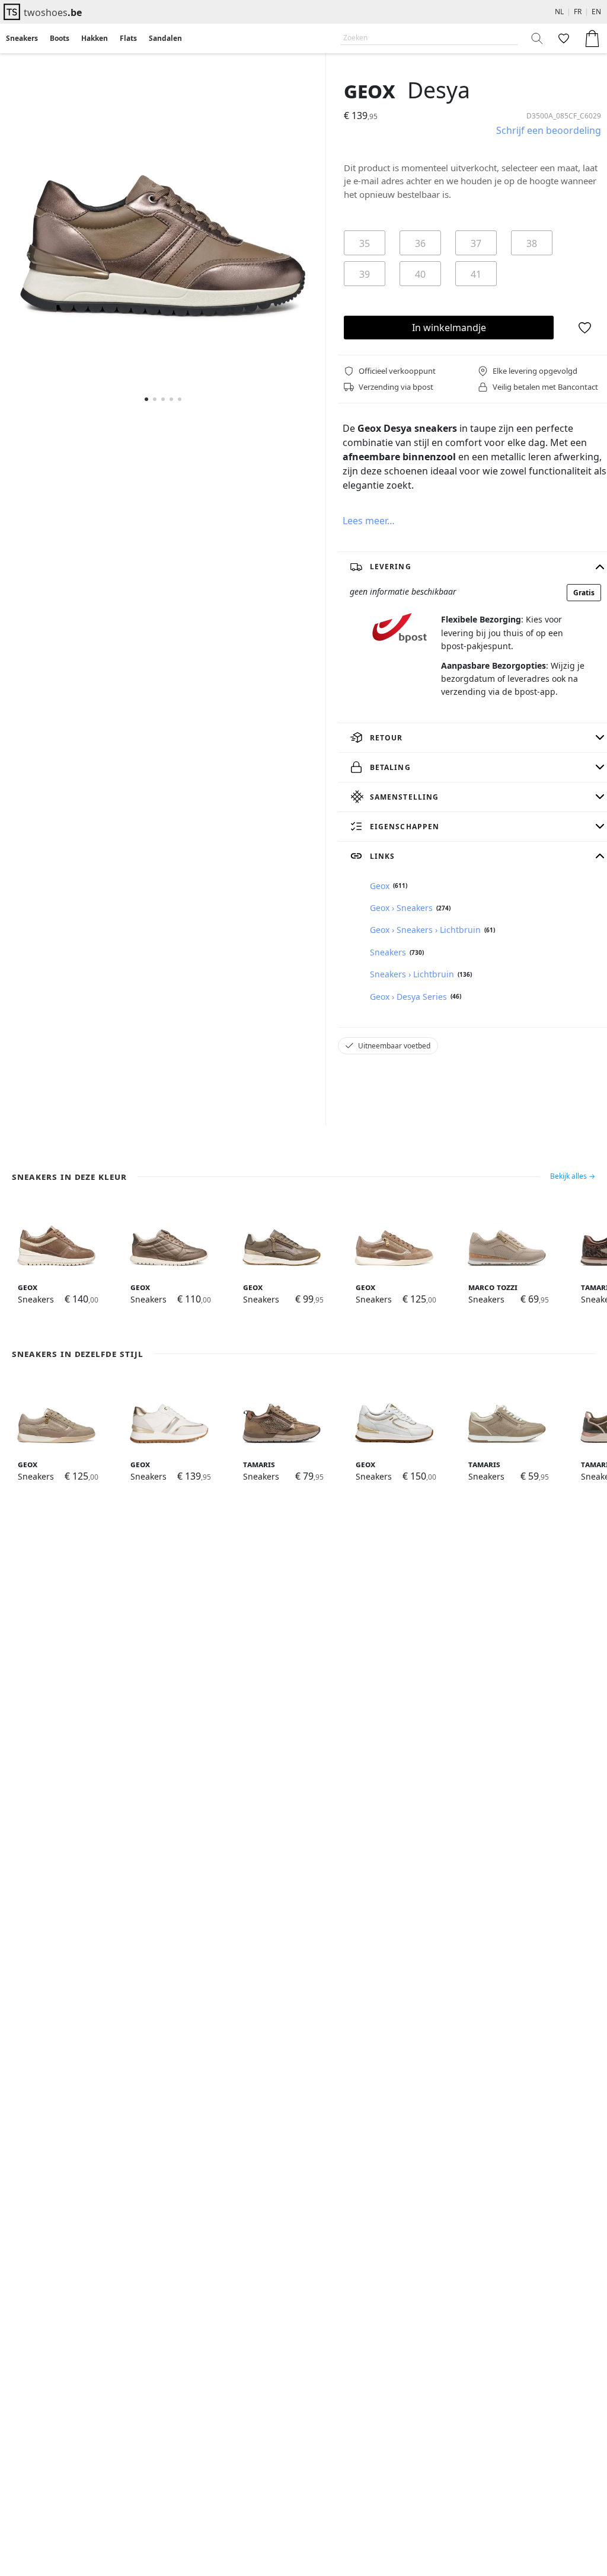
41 (476, 274)
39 (365, 274)
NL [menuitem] (559, 12)
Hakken (95, 38)
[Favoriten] (563, 39)
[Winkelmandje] (592, 39)
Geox (370, 90)
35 (365, 243)
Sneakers (22, 38)
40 (420, 274)
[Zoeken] (538, 39)
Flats (128, 38)
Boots (60, 38)
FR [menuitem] (578, 12)
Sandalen (165, 38)
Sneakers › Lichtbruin (412, 974)
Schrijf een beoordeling (549, 130)
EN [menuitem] (596, 12)
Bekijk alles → (573, 1176)
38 (532, 243)
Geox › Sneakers (401, 908)
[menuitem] (22, 39)
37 (476, 243)
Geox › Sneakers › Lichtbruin (425, 930)
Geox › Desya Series (408, 997)
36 (420, 243)
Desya (439, 90)
